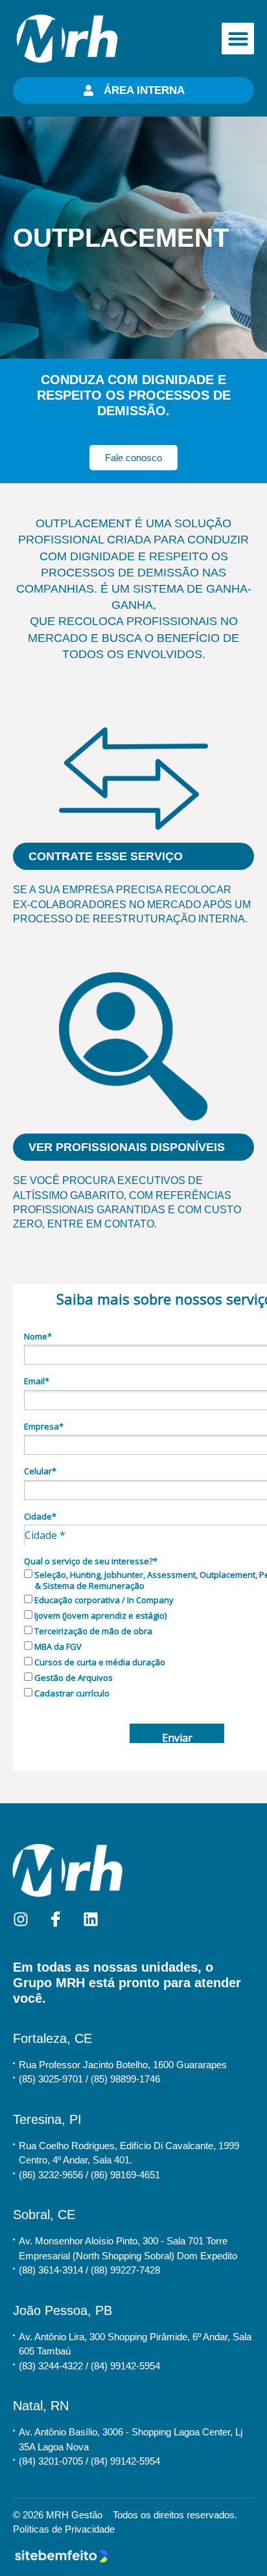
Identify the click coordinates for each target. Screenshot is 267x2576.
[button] (238, 39)
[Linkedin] (91, 1919)
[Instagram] (21, 1919)
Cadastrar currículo (71, 1693)
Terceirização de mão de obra (92, 1631)
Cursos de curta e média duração (99, 1662)
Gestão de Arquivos (73, 1678)
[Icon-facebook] (56, 1919)
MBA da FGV (57, 1647)
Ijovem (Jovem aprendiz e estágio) (99, 1615)
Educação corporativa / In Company (103, 1600)
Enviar (177, 1737)
